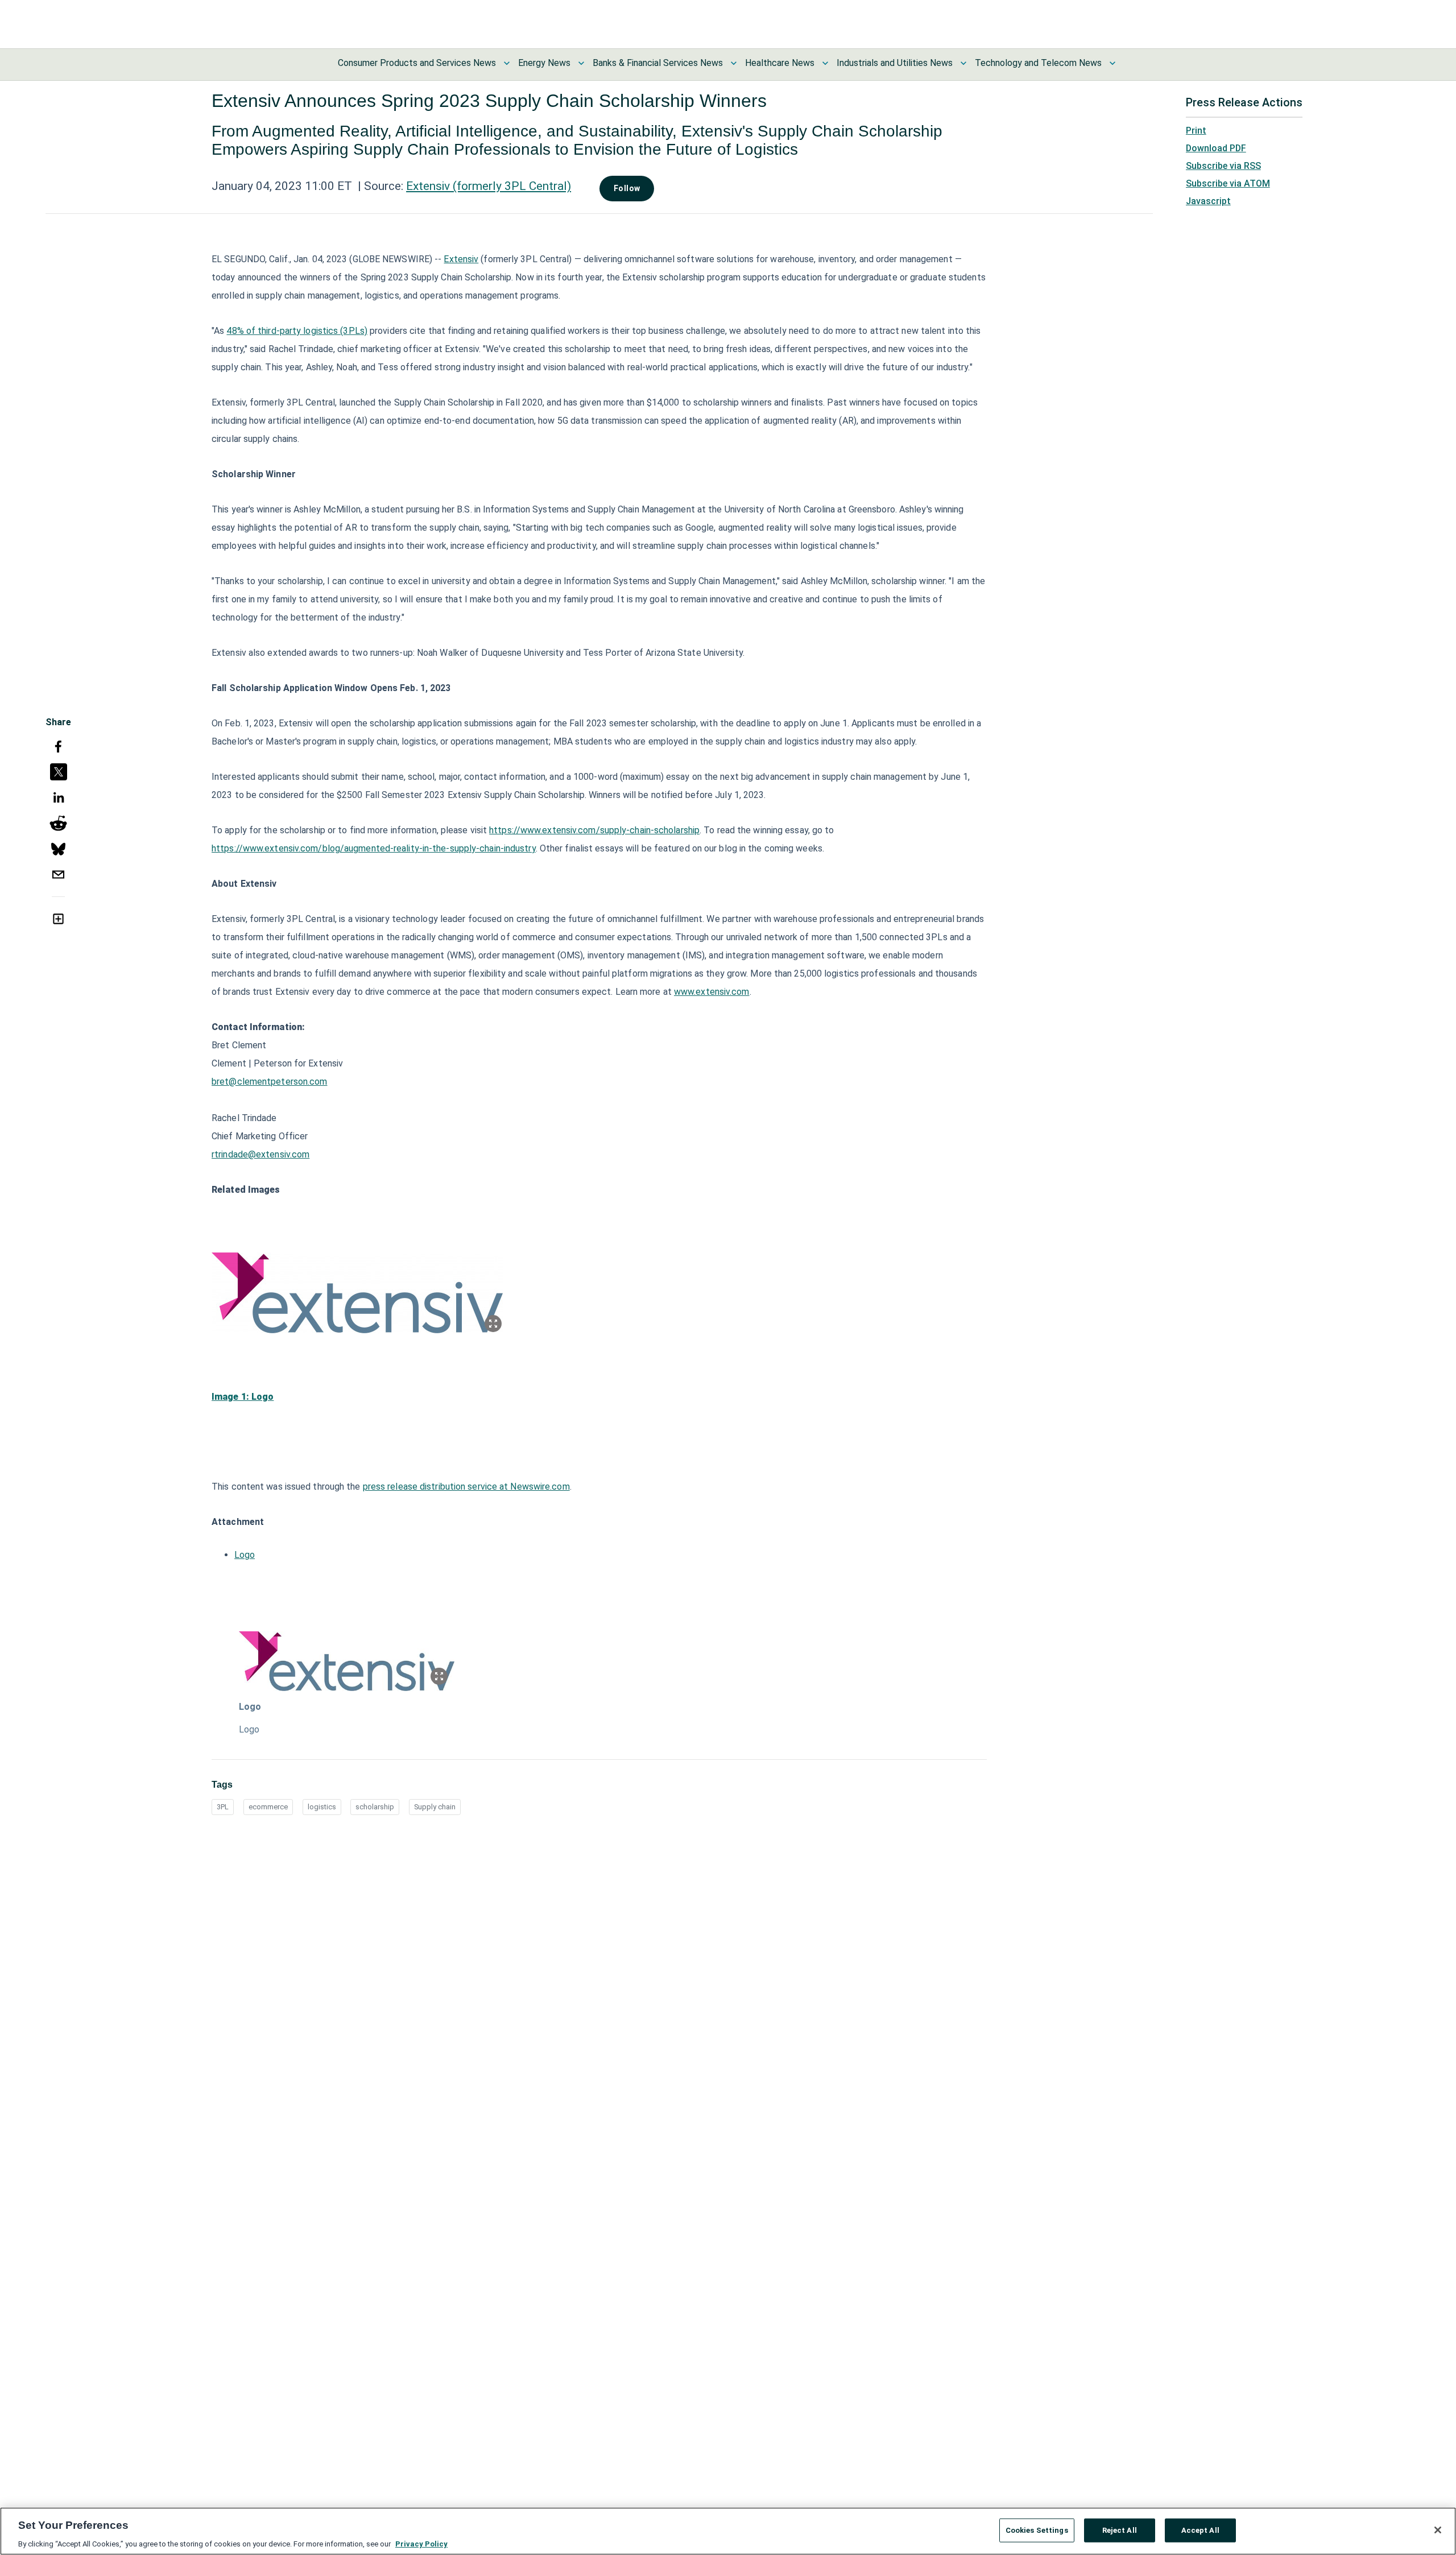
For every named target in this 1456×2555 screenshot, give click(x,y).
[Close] (1438, 2530)
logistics (322, 1807)
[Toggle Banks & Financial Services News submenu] (734, 63)
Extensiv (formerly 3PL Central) (489, 186)
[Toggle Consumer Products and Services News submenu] (507, 63)
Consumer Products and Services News (417, 63)
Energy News (544, 63)
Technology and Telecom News (1038, 63)
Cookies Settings (1037, 2530)
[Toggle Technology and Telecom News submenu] (1112, 63)
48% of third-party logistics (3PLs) (297, 331)
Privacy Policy (421, 2543)
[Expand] (493, 1324)
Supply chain (435, 1807)
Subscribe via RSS (1223, 166)
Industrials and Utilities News (895, 63)
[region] (728, 2531)
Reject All (1120, 2530)
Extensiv (461, 259)
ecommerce (268, 1807)
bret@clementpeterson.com (269, 1082)
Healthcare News (780, 63)
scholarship (375, 1807)
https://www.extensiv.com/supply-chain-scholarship (594, 830)
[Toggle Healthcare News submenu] (825, 63)
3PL (223, 1807)
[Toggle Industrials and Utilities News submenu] (963, 63)
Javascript (1208, 201)
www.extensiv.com (712, 992)
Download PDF (1216, 148)
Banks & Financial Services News (658, 63)
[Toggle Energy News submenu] (581, 63)
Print (1196, 131)
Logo (245, 1555)
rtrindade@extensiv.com (260, 1154)
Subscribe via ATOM (1228, 183)
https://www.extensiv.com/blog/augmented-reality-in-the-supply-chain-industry (374, 848)
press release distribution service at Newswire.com (466, 1487)
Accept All (1200, 2530)
